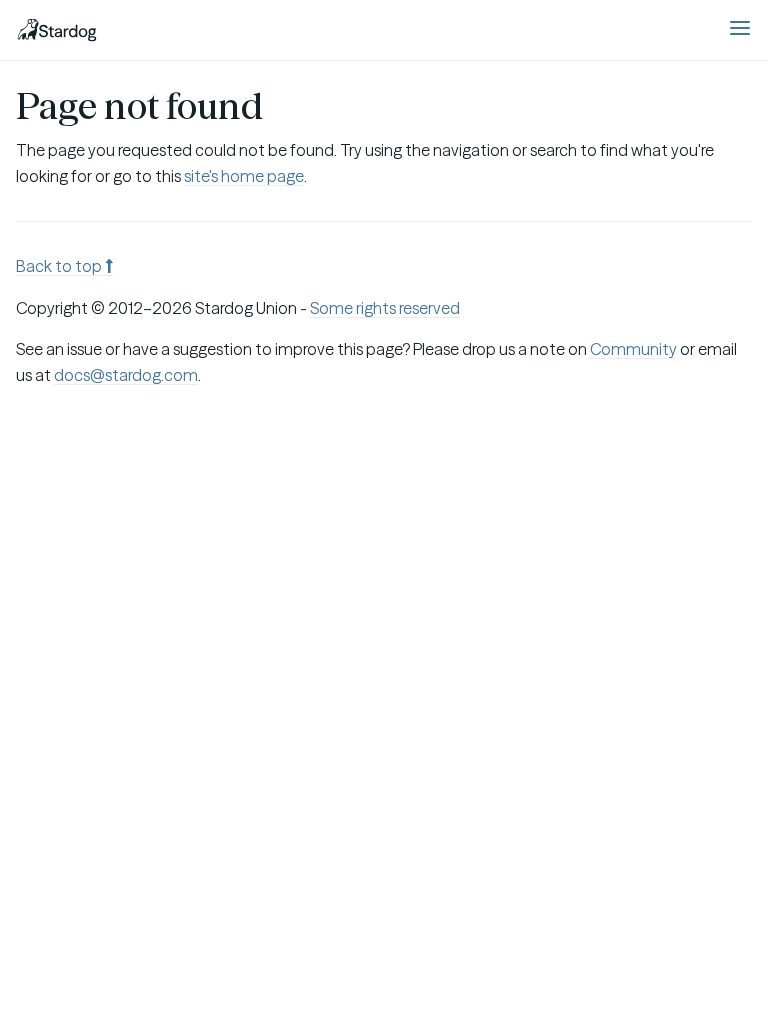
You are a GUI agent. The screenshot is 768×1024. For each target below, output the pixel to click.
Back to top (60, 266)
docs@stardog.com (126, 375)
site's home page (244, 176)
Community (633, 349)
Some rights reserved (385, 308)
